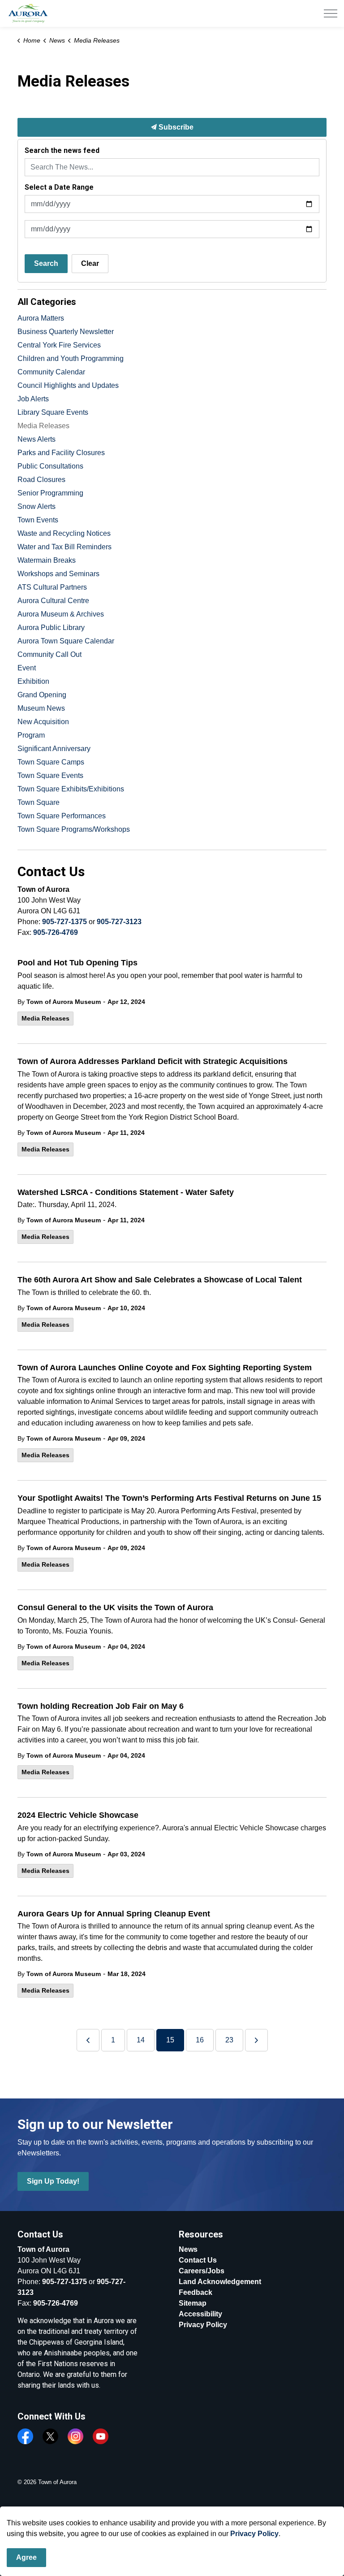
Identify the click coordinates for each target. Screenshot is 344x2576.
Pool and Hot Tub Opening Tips (77, 963)
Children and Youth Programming (71, 358)
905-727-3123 (119, 922)
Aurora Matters (41, 318)
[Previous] (88, 2040)
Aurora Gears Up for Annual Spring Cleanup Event (114, 1914)
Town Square (39, 802)
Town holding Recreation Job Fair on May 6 (101, 1706)
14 (141, 2040)
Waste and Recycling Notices (64, 533)
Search (46, 263)
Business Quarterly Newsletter (66, 332)
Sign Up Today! (53, 2181)
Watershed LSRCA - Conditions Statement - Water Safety (126, 1192)
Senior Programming (50, 493)
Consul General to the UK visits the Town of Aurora (115, 1607)
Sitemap (193, 2303)
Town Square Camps (51, 762)
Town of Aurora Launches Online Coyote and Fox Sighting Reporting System (165, 1368)
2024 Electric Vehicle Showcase (78, 1815)
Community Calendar (51, 372)
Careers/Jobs (202, 2271)
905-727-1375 (64, 922)
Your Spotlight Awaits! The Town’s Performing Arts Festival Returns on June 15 (169, 1498)
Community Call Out (49, 654)
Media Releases (45, 1018)
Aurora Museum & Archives (61, 614)
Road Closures (41, 480)
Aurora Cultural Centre (53, 601)
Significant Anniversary (54, 749)
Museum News (41, 708)
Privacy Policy (203, 2325)
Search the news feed (62, 150)
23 (229, 2040)
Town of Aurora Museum (64, 1002)
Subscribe (175, 127)
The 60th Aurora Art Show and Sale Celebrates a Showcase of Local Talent (160, 1280)
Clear (90, 263)
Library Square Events (53, 412)
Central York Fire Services (59, 345)
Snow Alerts (37, 506)
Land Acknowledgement (220, 2282)
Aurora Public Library (51, 628)
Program (31, 735)
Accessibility (200, 2314)
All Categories (47, 302)
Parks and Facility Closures (61, 453)
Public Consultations (50, 466)
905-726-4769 (56, 932)
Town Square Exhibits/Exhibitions (71, 789)
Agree (26, 2557)
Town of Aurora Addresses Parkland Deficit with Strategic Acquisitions (153, 1061)
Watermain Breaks (47, 560)
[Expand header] (331, 13)
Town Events (38, 520)
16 (200, 2040)
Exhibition (33, 681)
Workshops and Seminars (58, 574)
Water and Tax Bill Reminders (64, 547)
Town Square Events (50, 775)
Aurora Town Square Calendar (66, 641)
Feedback (196, 2292)
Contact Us (198, 2260)
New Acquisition (43, 722)
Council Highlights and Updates (68, 385)
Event (27, 668)
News (188, 2249)
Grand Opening (42, 695)
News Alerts (37, 439)
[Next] (256, 2040)
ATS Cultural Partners (52, 587)
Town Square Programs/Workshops (74, 829)
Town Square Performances (62, 816)
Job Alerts (33, 399)
